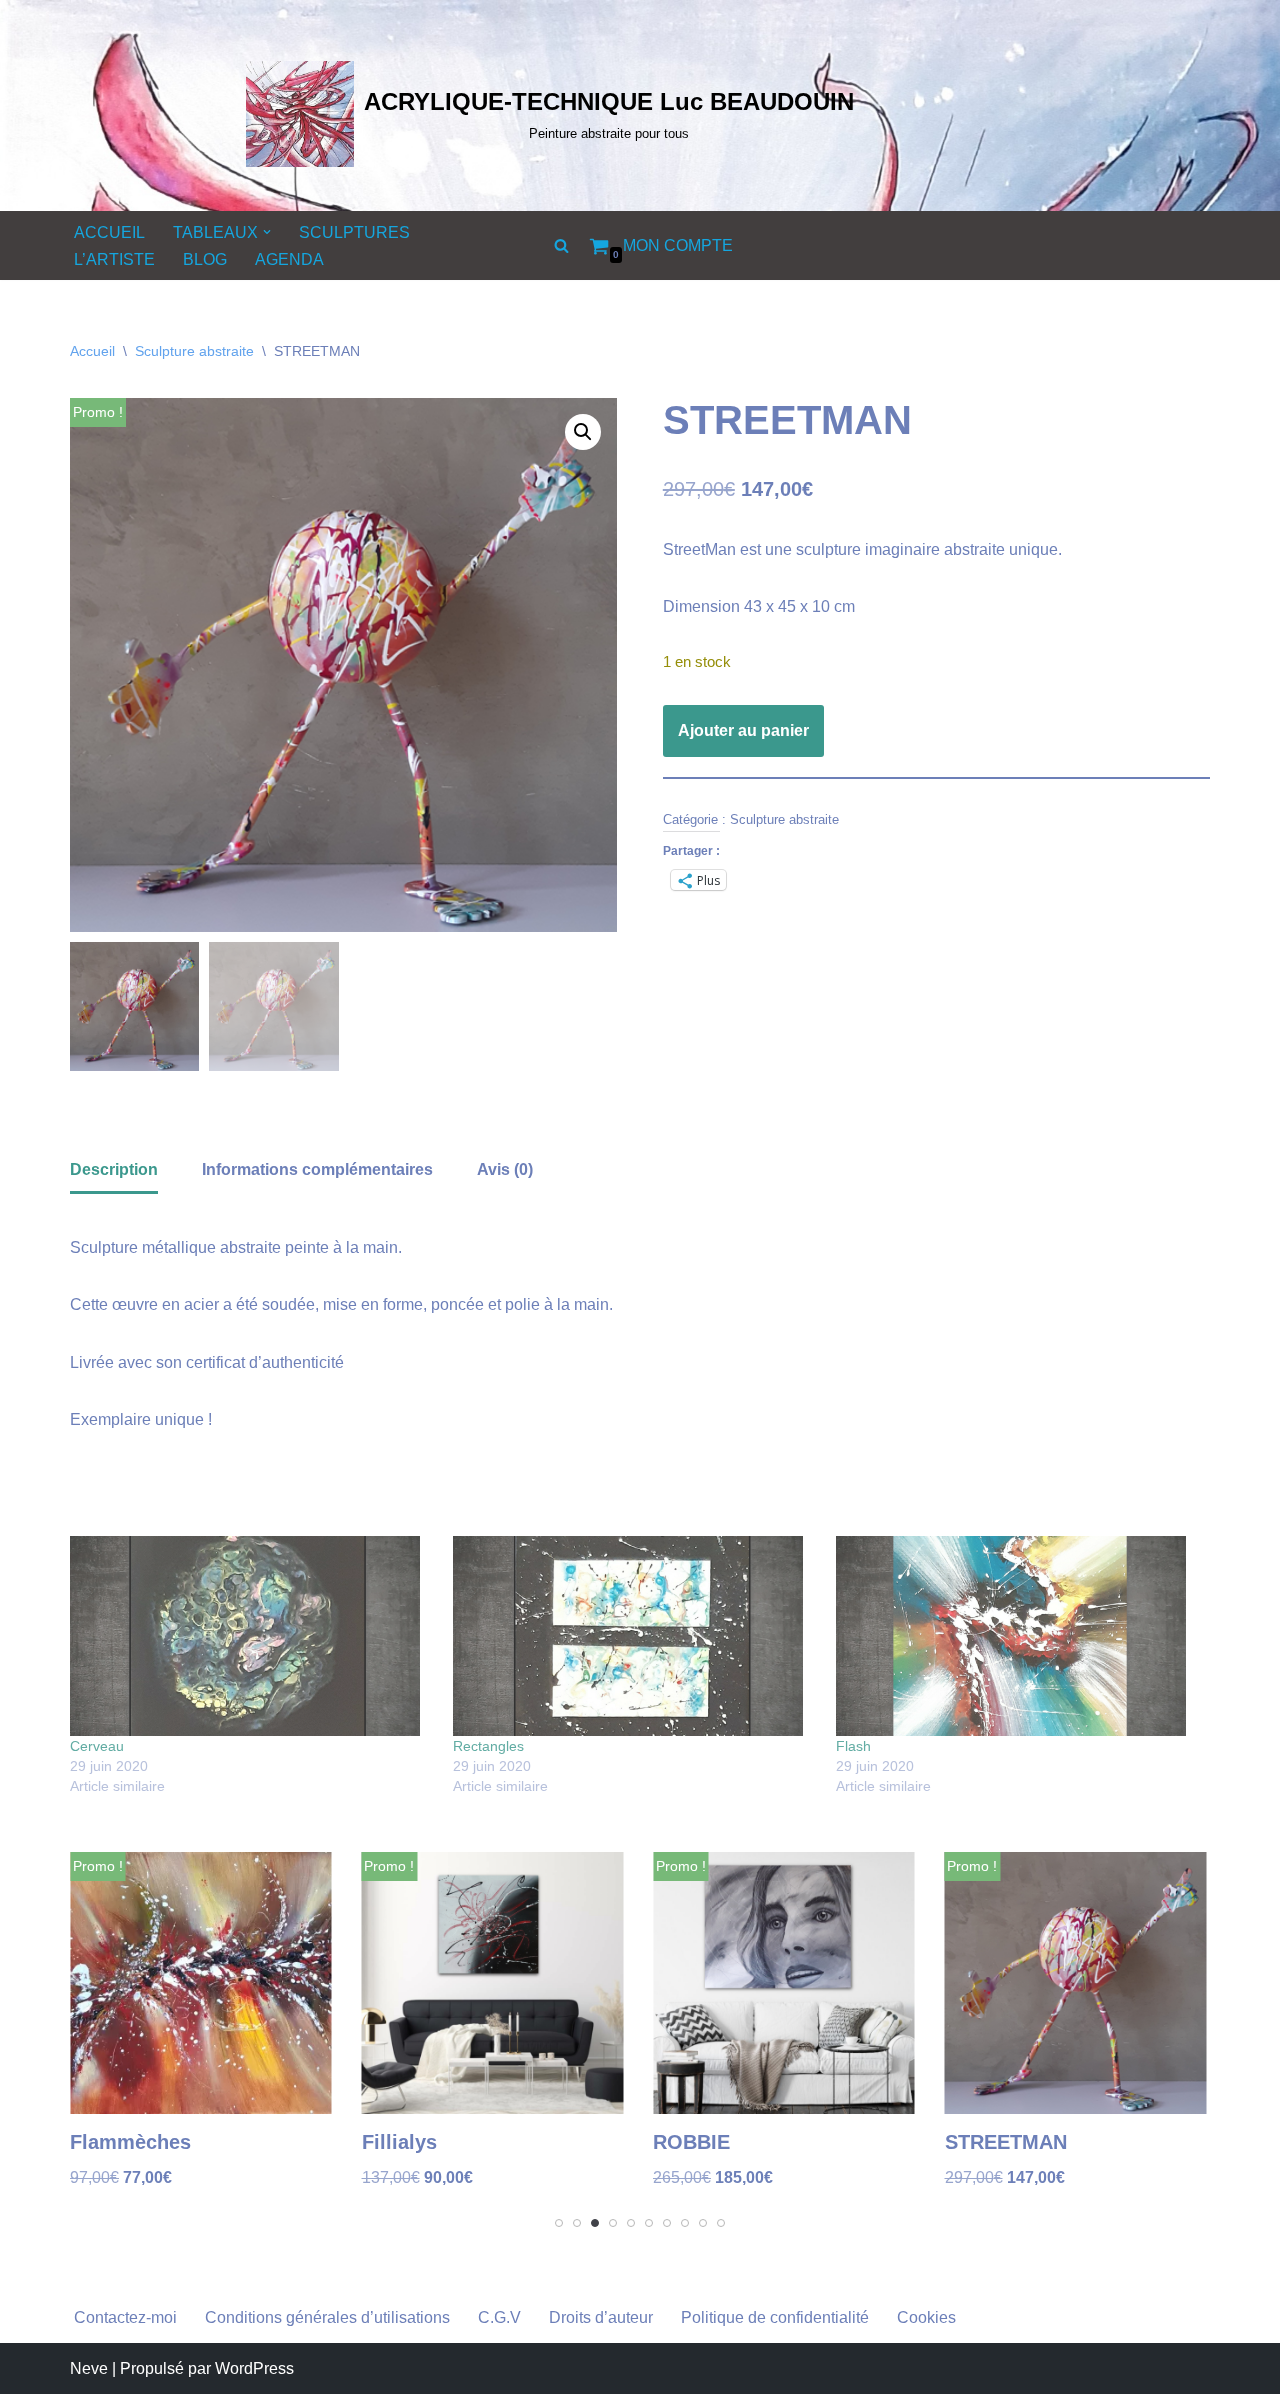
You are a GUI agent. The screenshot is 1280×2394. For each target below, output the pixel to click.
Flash (853, 1746)
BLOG (205, 259)
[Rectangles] (634, 1636)
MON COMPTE (678, 245)
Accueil (92, 351)
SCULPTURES (354, 232)
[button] (267, 232)
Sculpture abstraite (194, 351)
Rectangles (488, 1746)
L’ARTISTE (114, 259)
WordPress (254, 2368)
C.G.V (499, 2317)
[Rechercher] (561, 245)
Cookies (926, 2317)
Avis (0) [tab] (505, 1169)
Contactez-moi (125, 2317)
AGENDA (289, 259)
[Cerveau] (251, 1636)
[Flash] (1017, 1636)
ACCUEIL (109, 232)
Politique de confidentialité (775, 2317)
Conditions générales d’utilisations (327, 2317)
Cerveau (97, 1746)
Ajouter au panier (743, 730)
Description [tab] (114, 1169)
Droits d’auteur (601, 2317)
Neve (89, 2368)
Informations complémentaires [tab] (317, 1169)
